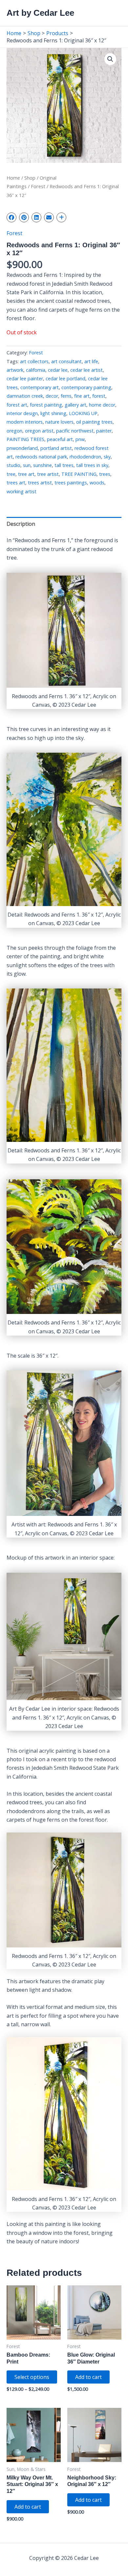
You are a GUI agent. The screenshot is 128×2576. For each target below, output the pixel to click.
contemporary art (40, 387)
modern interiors (25, 422)
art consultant (66, 361)
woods (97, 483)
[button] (110, 59)
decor (52, 396)
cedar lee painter (25, 378)
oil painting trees (94, 422)
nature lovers (59, 422)
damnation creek (25, 396)
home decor (102, 405)
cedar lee (58, 370)
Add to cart (88, 2377)
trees (105, 474)
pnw (80, 439)
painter (104, 431)
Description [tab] (21, 524)
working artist (21, 491)
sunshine (43, 465)
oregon (14, 431)
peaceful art (60, 439)
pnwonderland (22, 448)
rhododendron (85, 457)
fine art (82, 396)
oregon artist (39, 431)
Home (13, 178)
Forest (38, 186)
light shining (53, 413)
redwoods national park (41, 457)
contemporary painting (86, 387)
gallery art (75, 405)
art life (91, 361)
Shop (30, 178)
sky (107, 457)
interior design (22, 413)
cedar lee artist (86, 370)
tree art (26, 474)
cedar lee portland (65, 378)
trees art (16, 483)
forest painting (46, 405)
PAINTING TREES (25, 439)
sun (27, 465)
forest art (17, 405)
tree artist (48, 474)
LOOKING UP (83, 413)
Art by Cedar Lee (40, 13)
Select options (32, 2377)
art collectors (34, 361)
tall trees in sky (92, 465)
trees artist (40, 483)
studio (13, 465)
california (36, 370)
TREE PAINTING (79, 474)
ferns (66, 396)
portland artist (56, 448)
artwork (15, 370)
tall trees (64, 465)
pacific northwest (75, 431)
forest (99, 396)
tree (11, 474)
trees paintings (71, 483)
